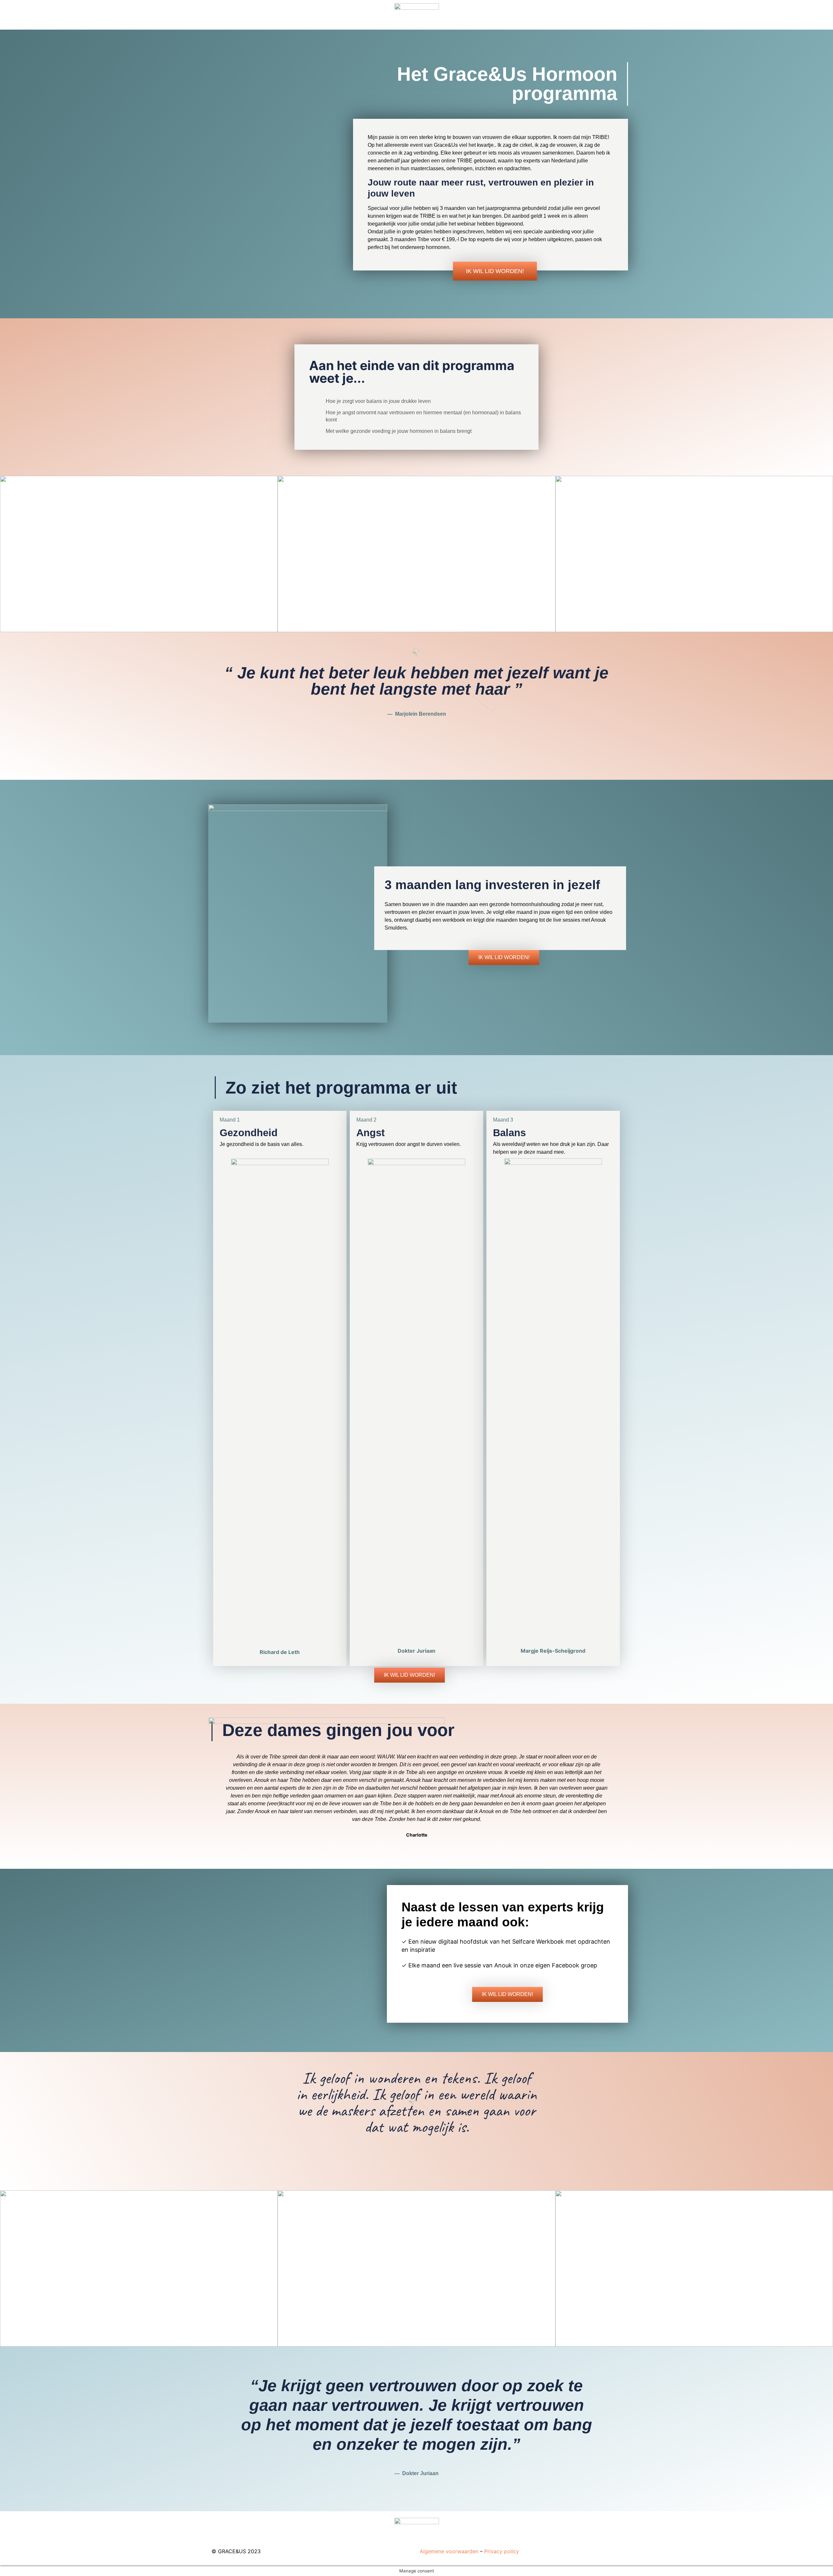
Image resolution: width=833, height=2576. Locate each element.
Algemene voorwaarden (449, 2551)
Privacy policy (502, 2551)
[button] (495, 271)
